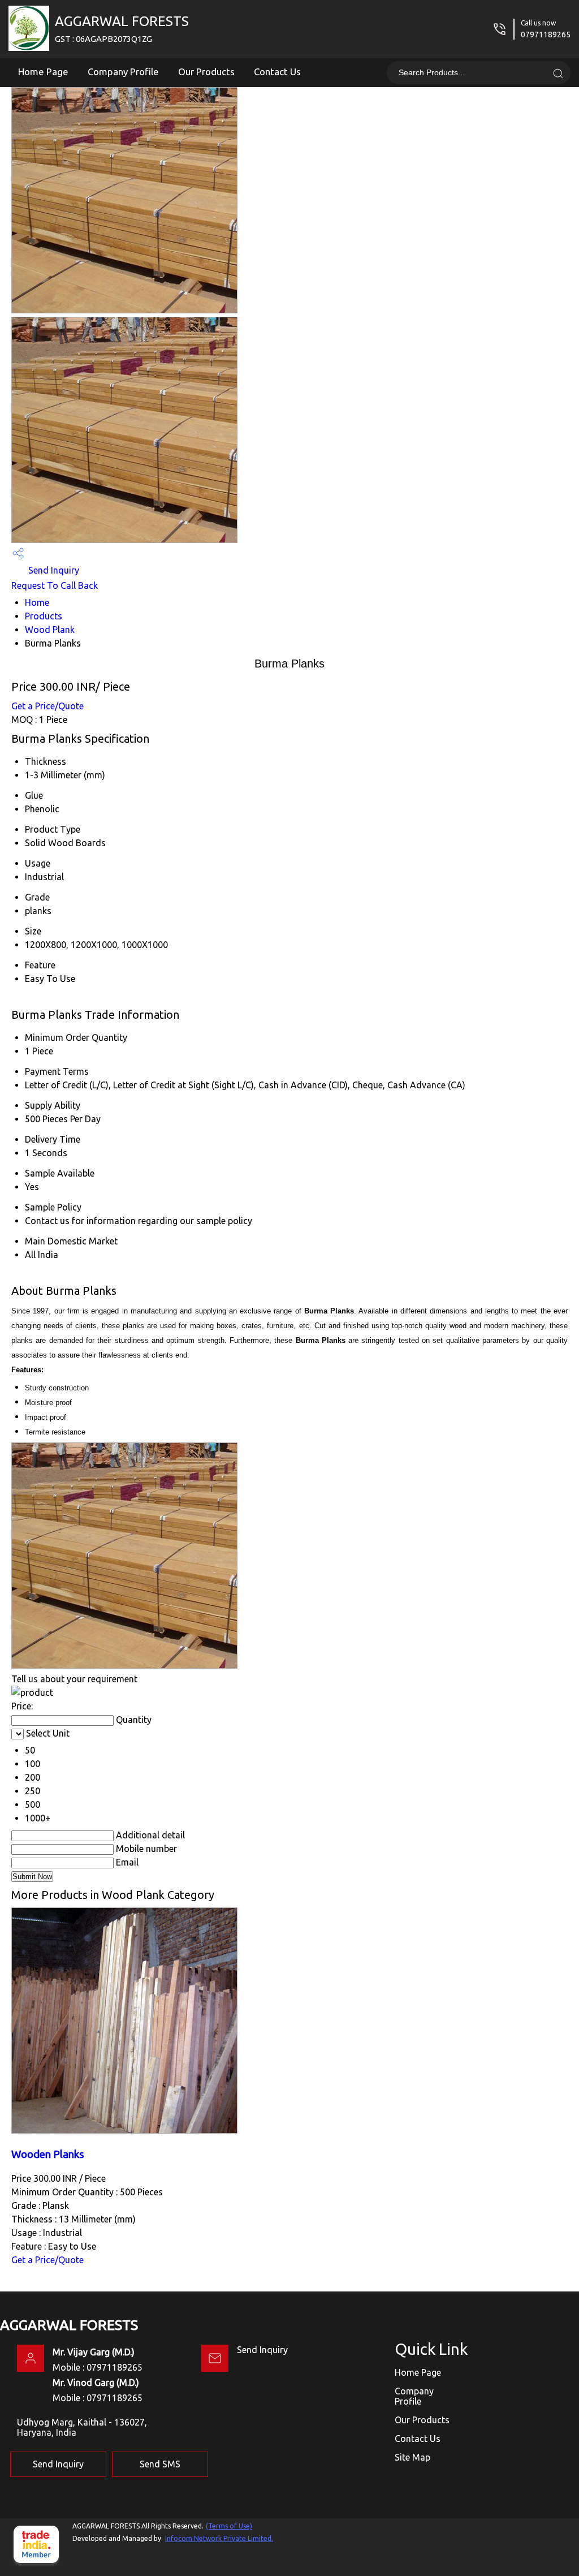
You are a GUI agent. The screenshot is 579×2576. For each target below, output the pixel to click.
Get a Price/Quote (47, 706)
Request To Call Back (55, 585)
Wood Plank (50, 630)
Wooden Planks (48, 2154)
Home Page (43, 72)
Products (44, 616)
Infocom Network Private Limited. (219, 2538)
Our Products (206, 72)
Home (37, 602)
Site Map (412, 2457)
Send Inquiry (53, 570)
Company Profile (123, 72)
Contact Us (277, 72)
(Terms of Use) (229, 2526)
